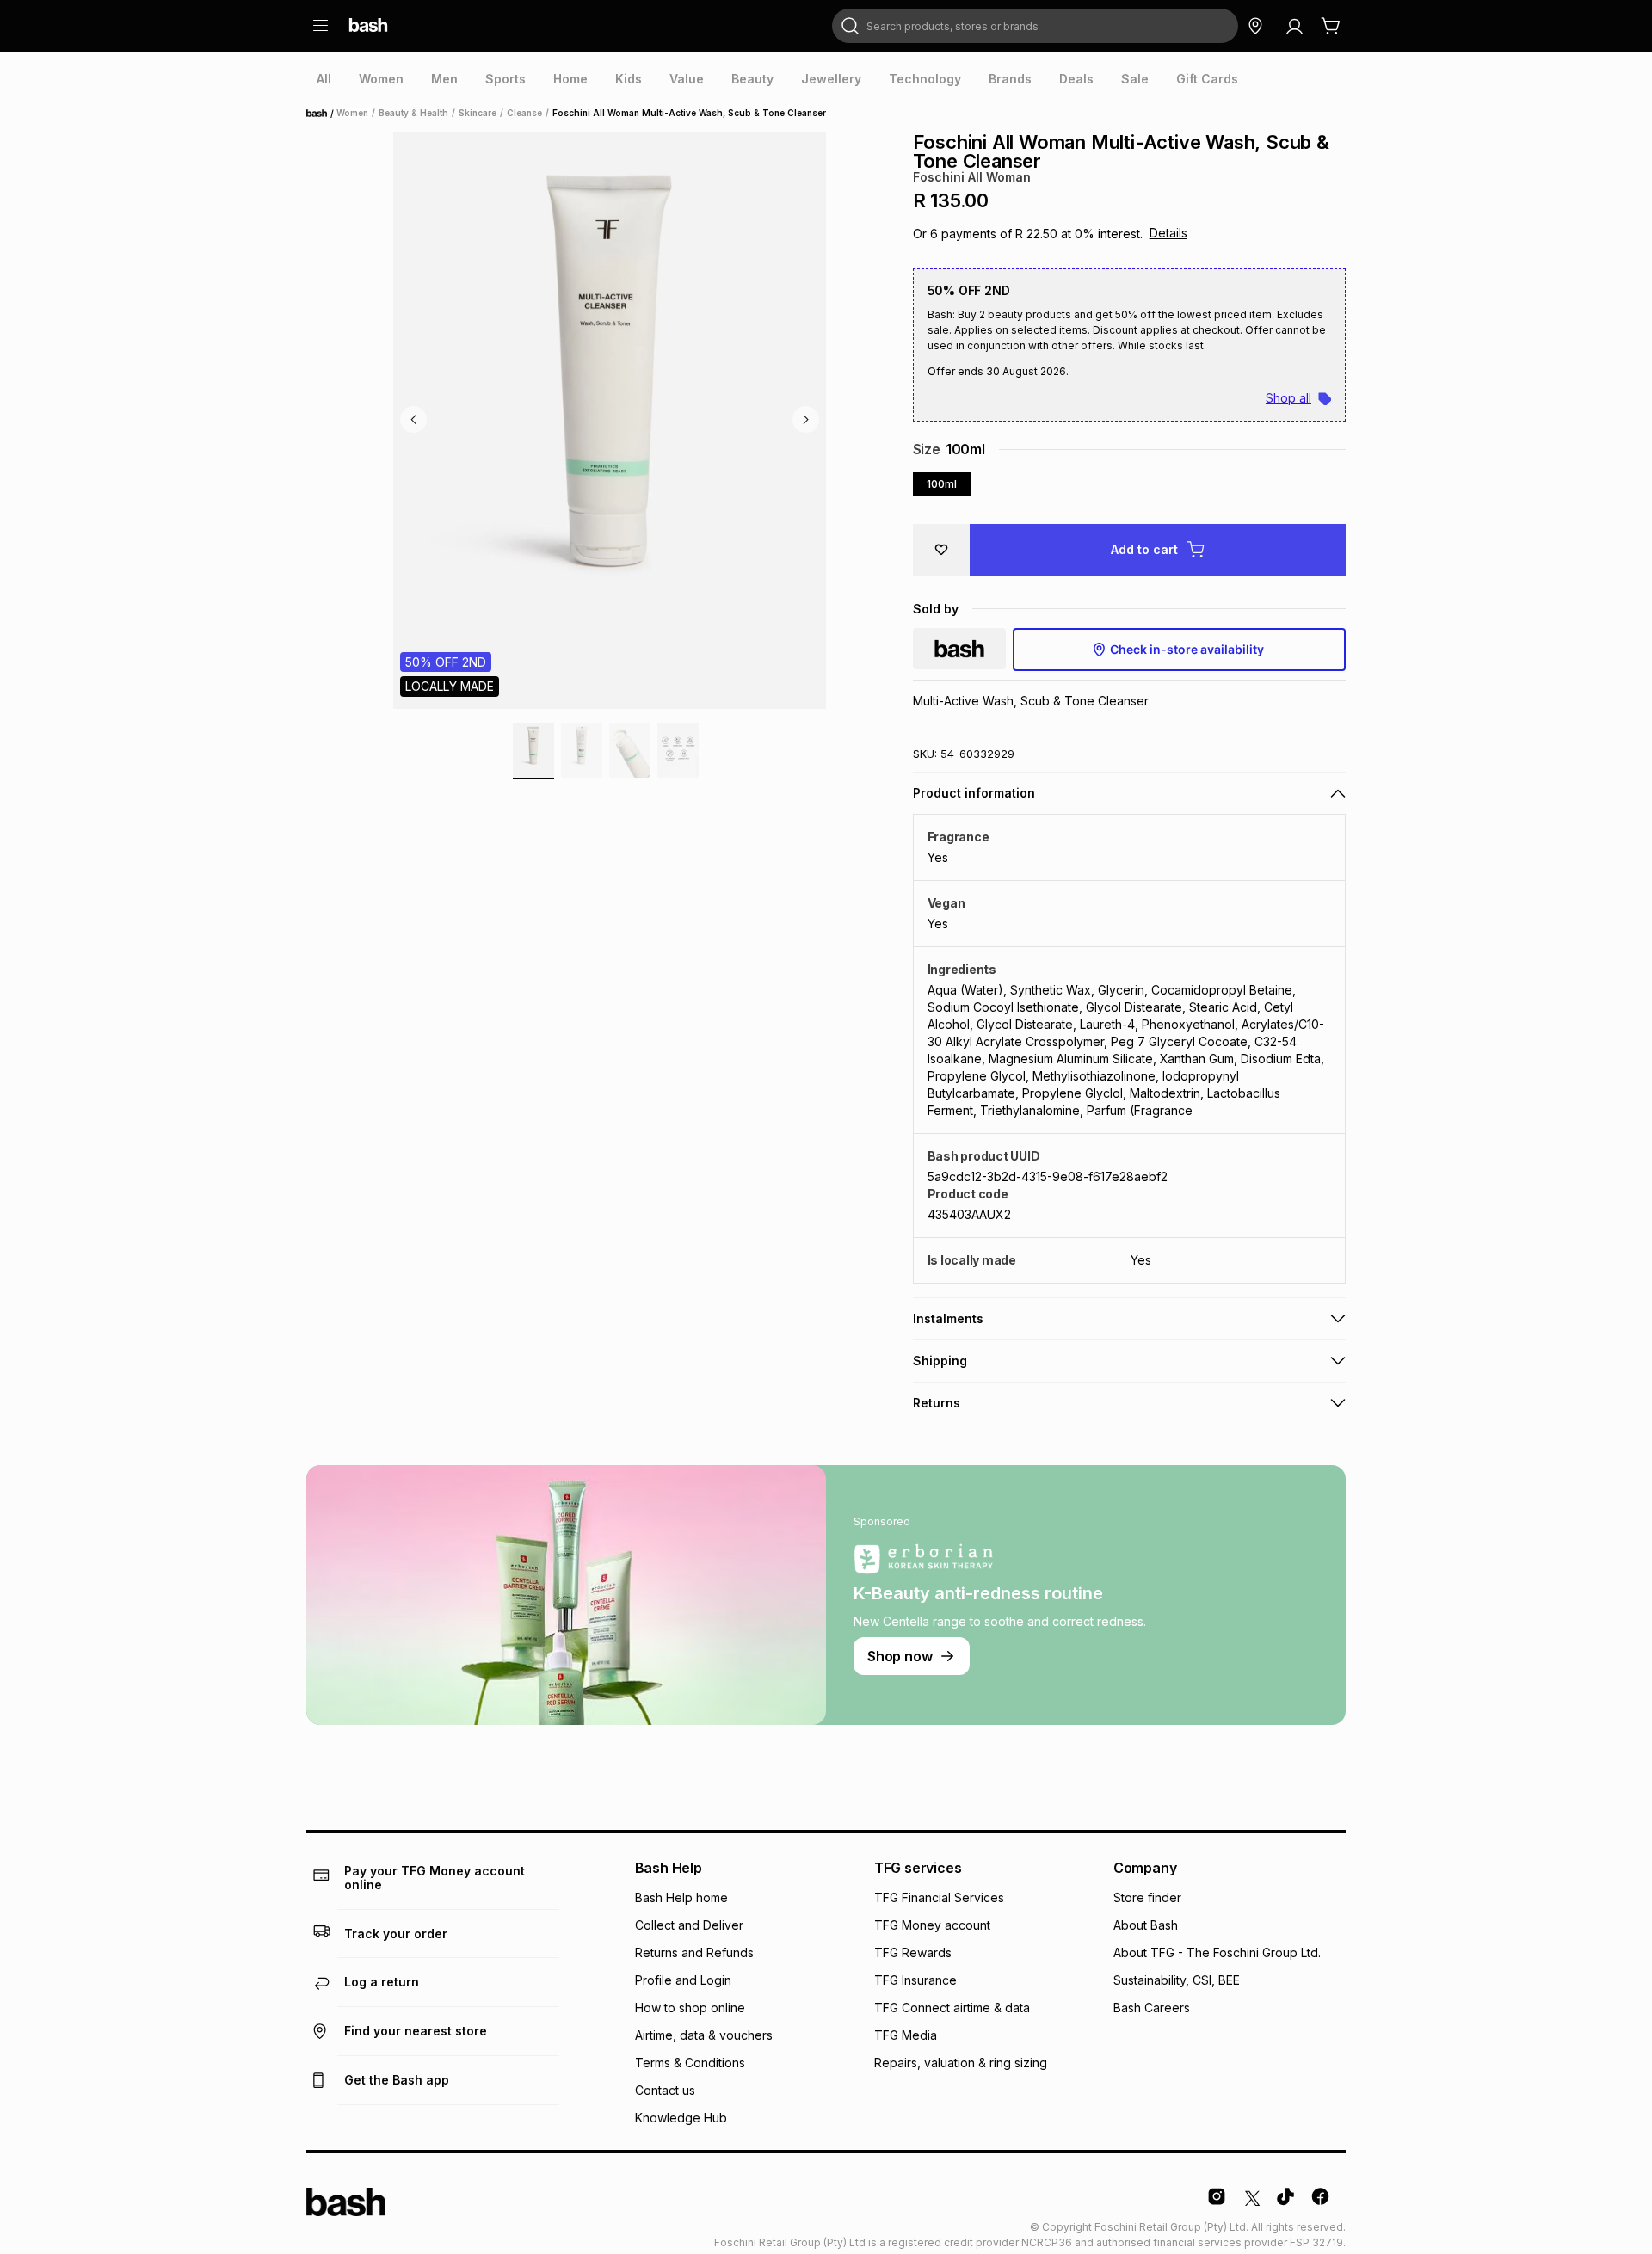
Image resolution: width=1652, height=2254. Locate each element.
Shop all (1288, 398)
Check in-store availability (1187, 649)
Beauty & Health (413, 113)
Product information (974, 793)
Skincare (478, 113)
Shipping (940, 1361)
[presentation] (324, 79)
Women (352, 113)
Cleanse (524, 113)
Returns (937, 1403)
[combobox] (1035, 26)
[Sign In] (1294, 26)
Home (322, 114)
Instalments (948, 1318)
